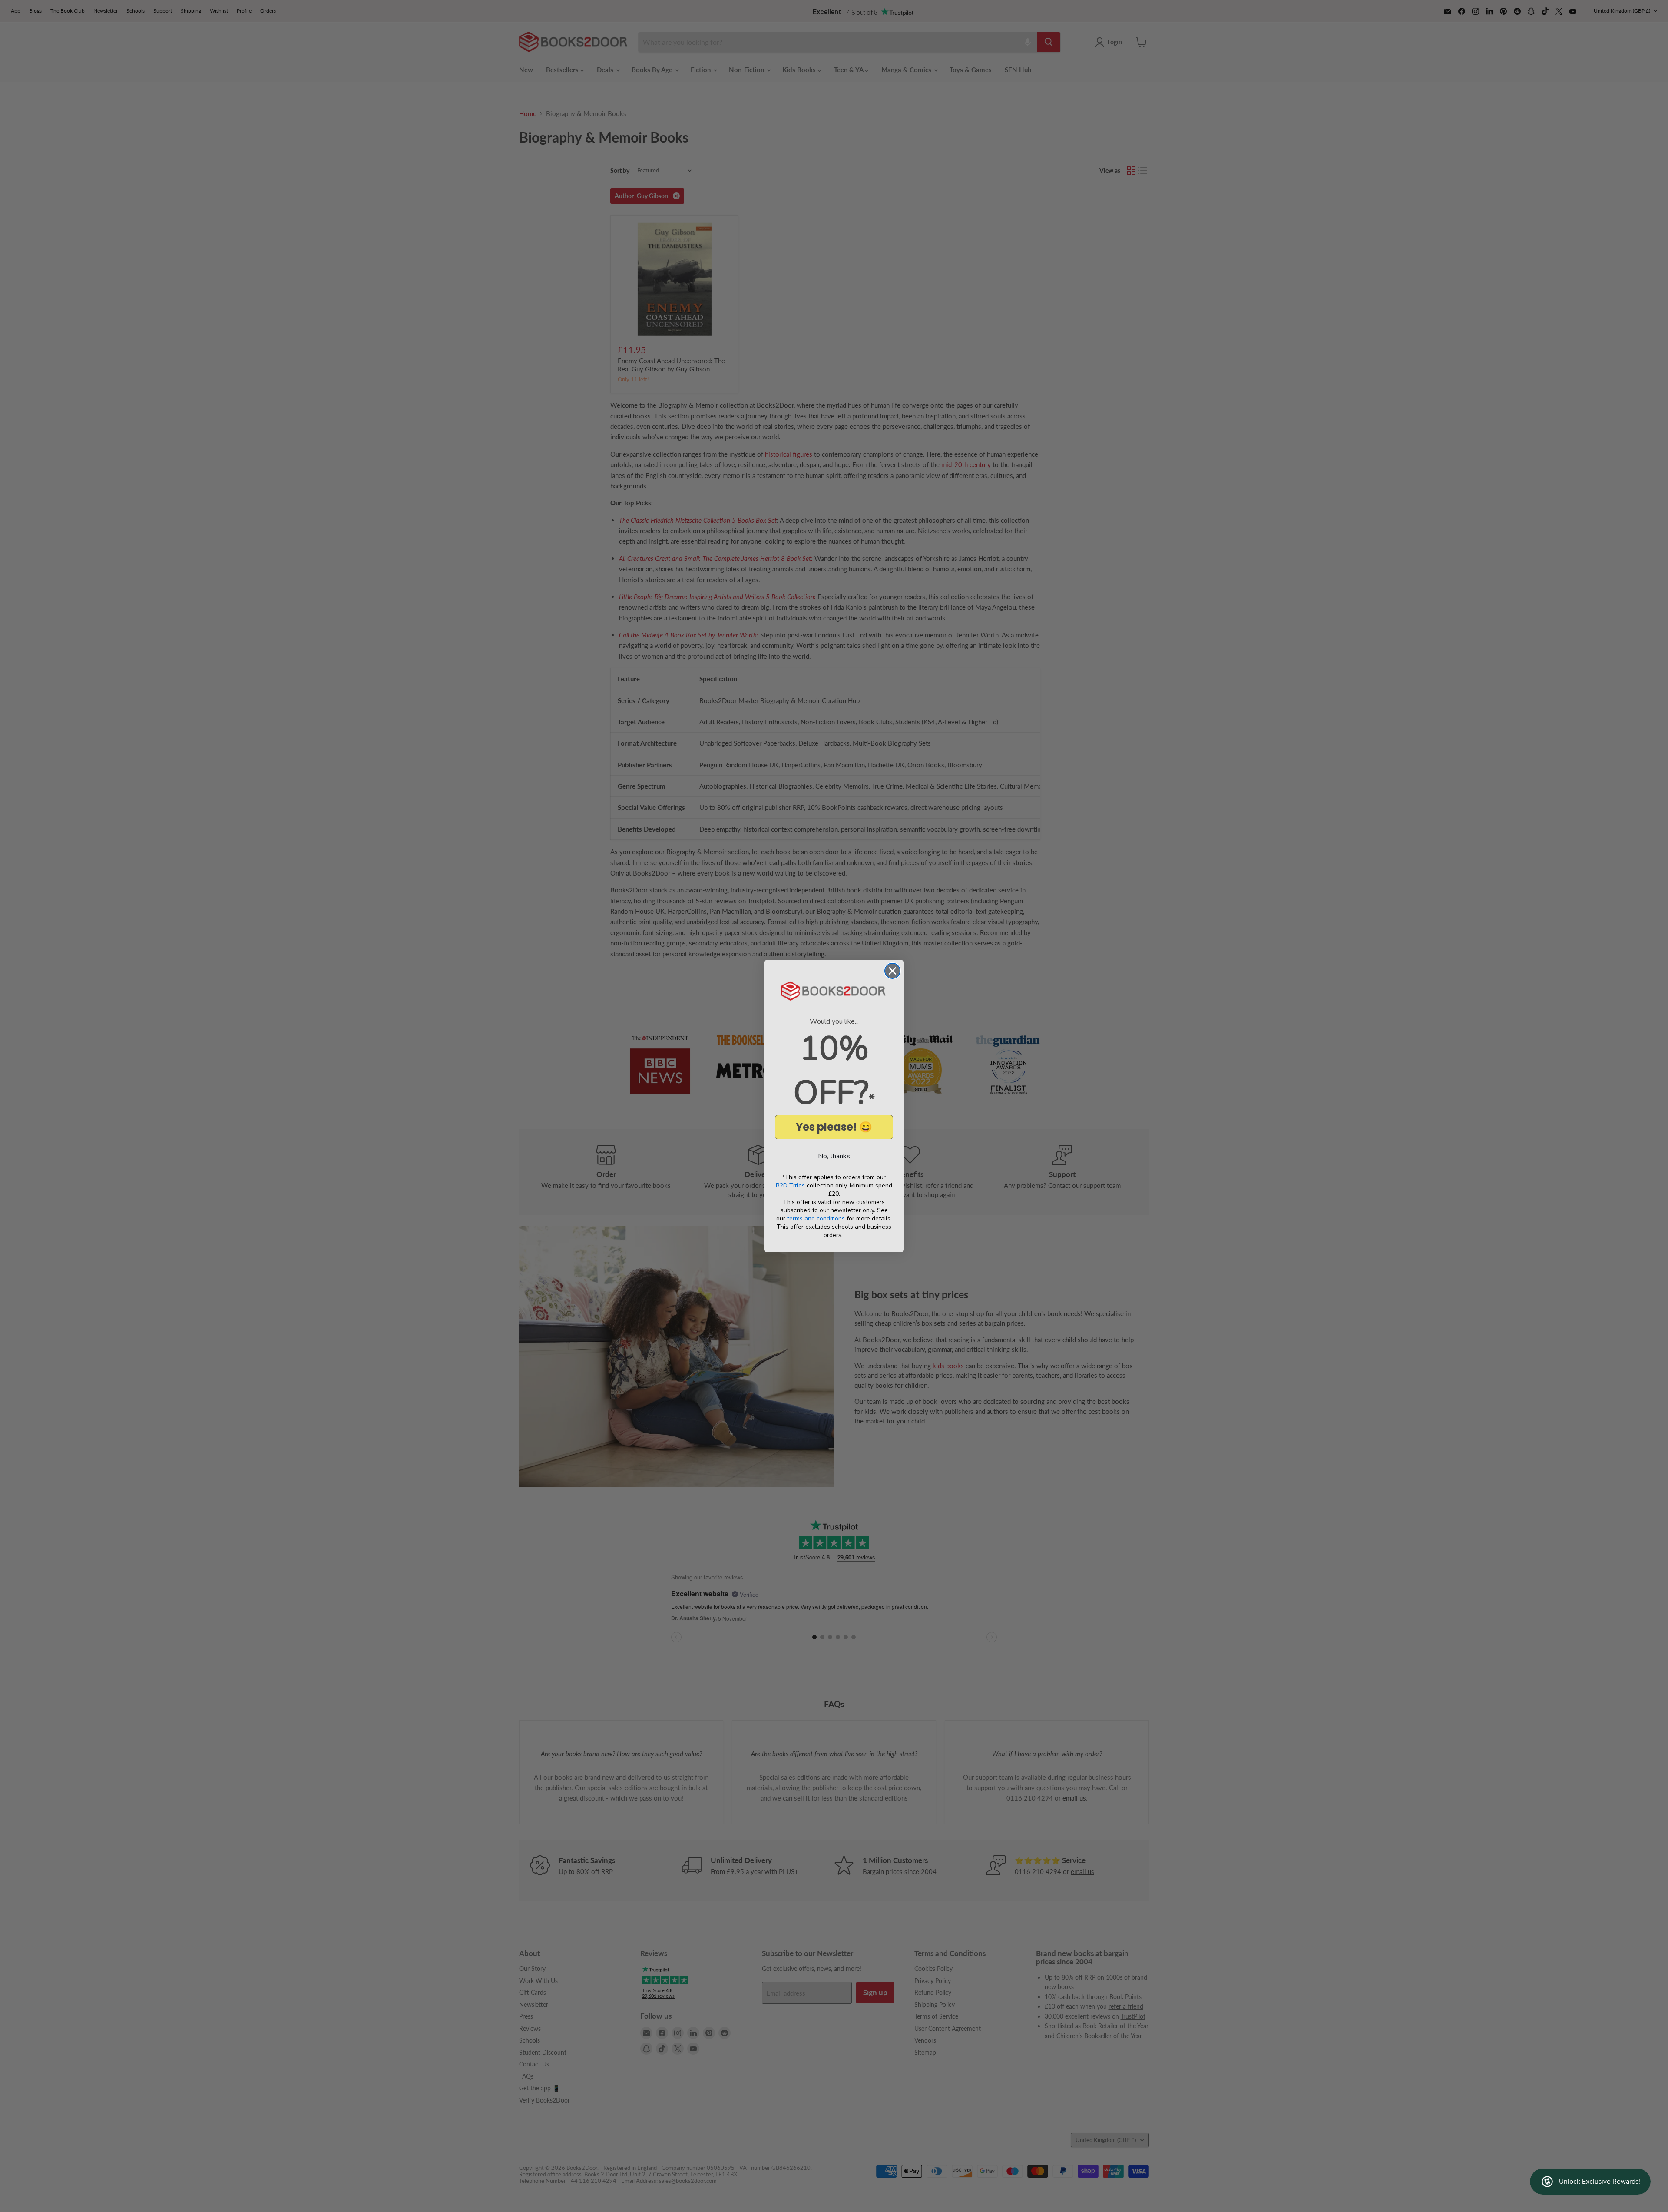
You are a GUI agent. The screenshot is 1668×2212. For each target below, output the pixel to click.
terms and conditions (816, 1219)
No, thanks (834, 1156)
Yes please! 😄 (834, 1127)
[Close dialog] (892, 971)
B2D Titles (790, 1186)
